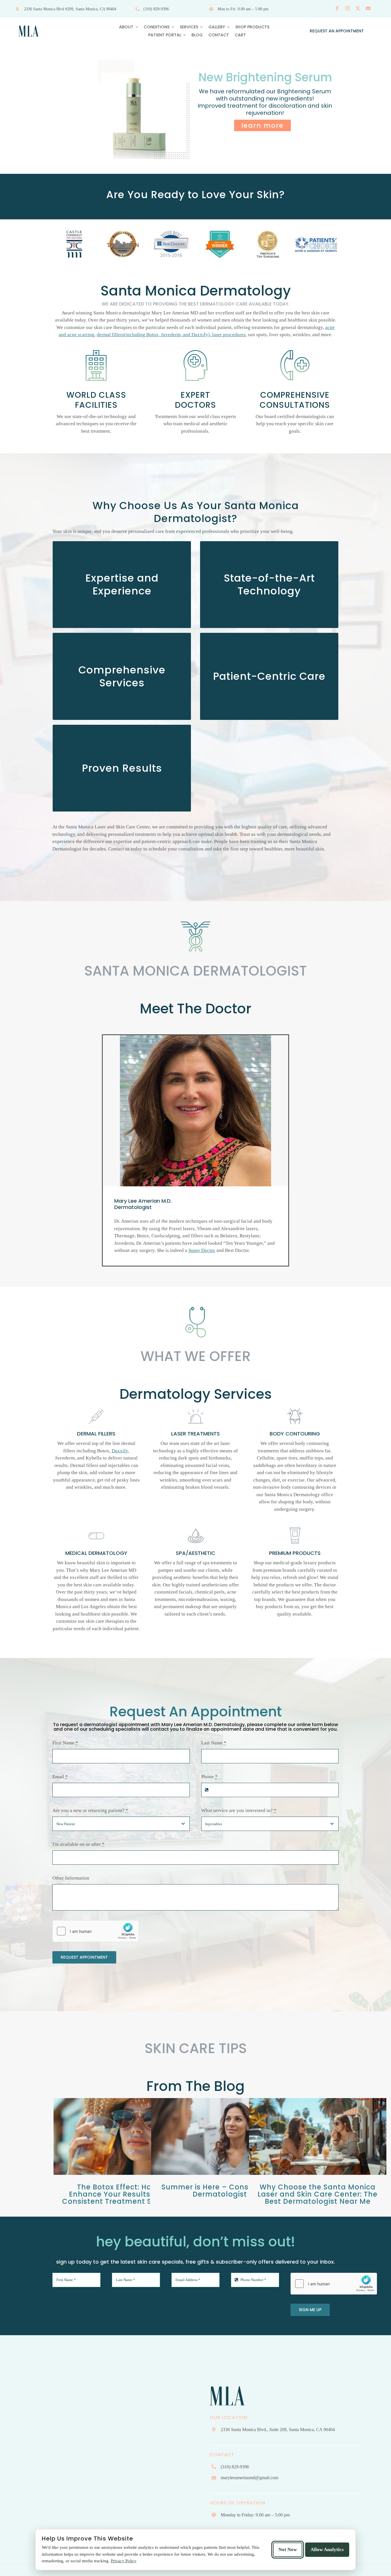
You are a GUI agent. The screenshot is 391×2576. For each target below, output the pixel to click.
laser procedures (228, 335)
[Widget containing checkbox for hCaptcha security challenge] (96, 1931)
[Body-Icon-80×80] (295, 1407)
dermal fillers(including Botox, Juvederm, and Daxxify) (153, 335)
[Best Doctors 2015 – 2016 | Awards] (123, 244)
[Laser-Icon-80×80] (195, 1407)
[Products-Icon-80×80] (295, 1527)
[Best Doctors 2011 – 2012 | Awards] (316, 244)
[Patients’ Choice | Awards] (268, 244)
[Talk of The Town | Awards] (75, 244)
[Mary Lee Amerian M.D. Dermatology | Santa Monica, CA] (29, 24)
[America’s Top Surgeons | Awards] (220, 244)
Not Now (288, 2550)
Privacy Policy (124, 2561)
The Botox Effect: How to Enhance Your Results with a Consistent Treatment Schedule (122, 2194)
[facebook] (337, 8)
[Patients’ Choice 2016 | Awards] (171, 244)
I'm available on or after (78, 1844)
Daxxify (120, 1451)
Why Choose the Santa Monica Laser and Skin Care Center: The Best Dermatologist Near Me (318, 2194)
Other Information (71, 1878)
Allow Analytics (327, 2550)
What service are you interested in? (239, 1810)
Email (60, 1777)
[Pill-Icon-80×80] (96, 1527)
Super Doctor (202, 1250)
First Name (65, 1743)
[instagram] (347, 8)
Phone (209, 1777)
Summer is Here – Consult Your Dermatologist (220, 2191)
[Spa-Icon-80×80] (195, 1527)
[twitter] (358, 8)
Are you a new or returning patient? (90, 1810)
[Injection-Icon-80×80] (96, 1407)
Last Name (214, 1743)
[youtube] (368, 8)
